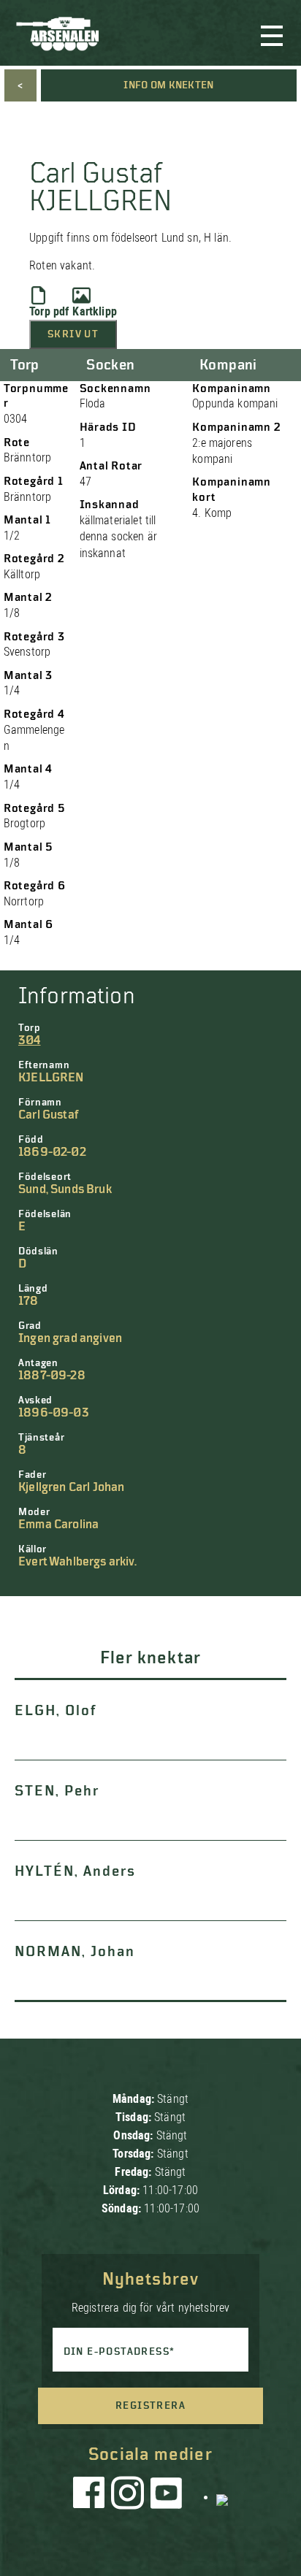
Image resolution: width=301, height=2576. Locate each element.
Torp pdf (49, 311)
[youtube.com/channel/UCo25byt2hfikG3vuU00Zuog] (167, 2496)
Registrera (150, 2406)
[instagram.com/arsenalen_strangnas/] (128, 2496)
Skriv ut (73, 334)
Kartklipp (94, 311)
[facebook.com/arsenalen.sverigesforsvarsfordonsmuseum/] (91, 2496)
